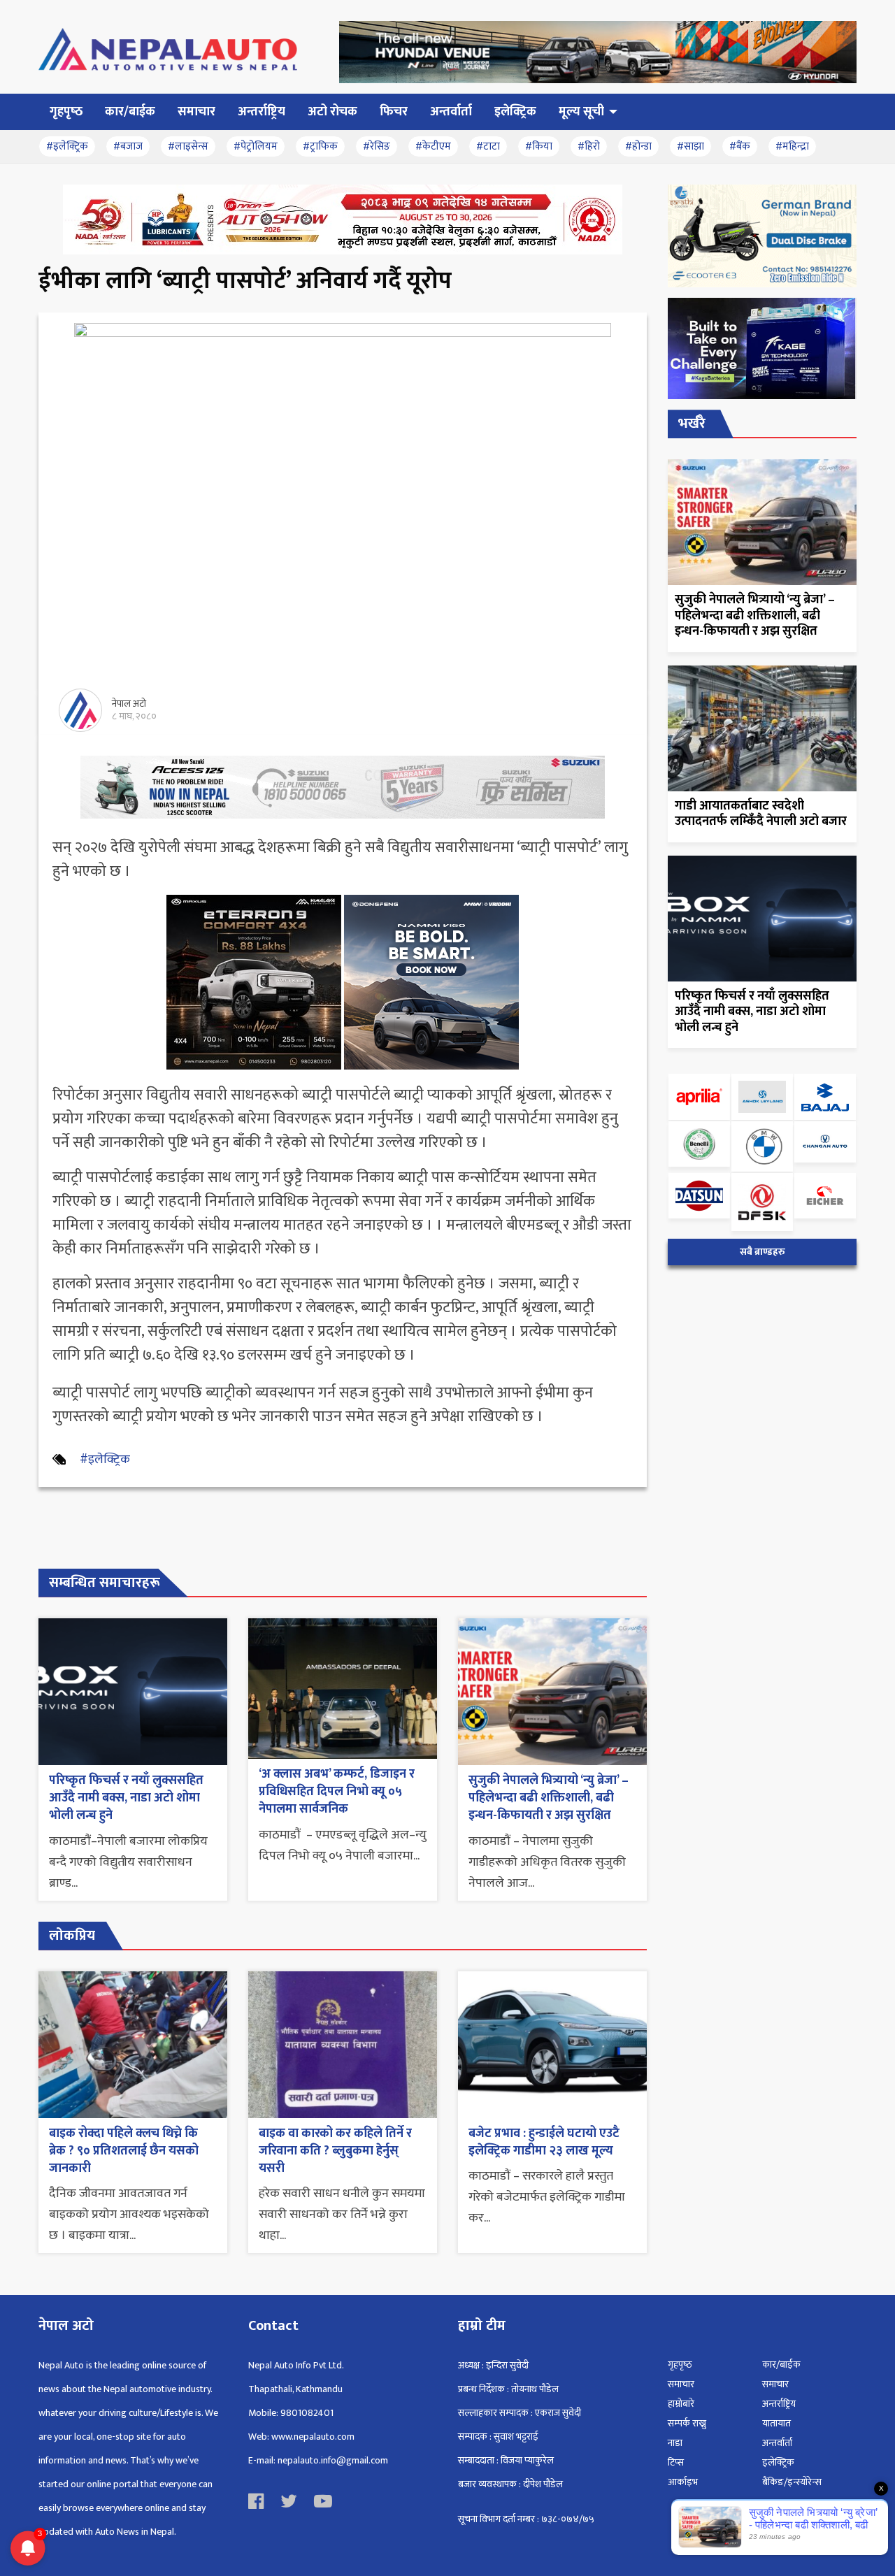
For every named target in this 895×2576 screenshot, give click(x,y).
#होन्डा (638, 146)
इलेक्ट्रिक (778, 2462)
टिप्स (676, 2462)
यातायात (776, 2423)
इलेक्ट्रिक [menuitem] (515, 112)
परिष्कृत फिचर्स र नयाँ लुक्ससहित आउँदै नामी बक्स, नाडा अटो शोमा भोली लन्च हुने (126, 1798)
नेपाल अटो (129, 704)
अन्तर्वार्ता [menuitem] (451, 112)
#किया (539, 146)
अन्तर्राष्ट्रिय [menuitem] (262, 112)
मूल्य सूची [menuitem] (581, 112)
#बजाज (128, 146)
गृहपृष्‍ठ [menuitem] (66, 112)
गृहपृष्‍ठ (680, 2365)
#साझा (690, 146)
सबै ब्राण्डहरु (762, 1252)
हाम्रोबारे (681, 2404)
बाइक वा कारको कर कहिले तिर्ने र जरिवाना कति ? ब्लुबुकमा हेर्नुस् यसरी (335, 2151)
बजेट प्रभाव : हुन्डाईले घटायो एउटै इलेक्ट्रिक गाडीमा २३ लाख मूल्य (544, 2142)
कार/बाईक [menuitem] (130, 112)
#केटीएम (433, 146)
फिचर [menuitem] (394, 112)
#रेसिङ (377, 146)
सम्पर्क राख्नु (687, 2423)
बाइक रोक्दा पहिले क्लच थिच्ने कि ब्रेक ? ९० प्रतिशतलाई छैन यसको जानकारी (124, 2151)
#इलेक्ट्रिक (67, 146)
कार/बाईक (781, 2365)
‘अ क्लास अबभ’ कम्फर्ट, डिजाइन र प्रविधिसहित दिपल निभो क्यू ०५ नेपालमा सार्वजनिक (337, 1792)
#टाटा (488, 146)
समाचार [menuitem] (196, 112)
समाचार (681, 2384)
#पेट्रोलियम (256, 146)
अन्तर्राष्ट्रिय (779, 2404)
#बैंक (740, 146)
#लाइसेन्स (188, 146)
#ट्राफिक (320, 146)
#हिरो (589, 146)
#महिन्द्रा (792, 146)
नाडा (675, 2443)
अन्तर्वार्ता (777, 2443)
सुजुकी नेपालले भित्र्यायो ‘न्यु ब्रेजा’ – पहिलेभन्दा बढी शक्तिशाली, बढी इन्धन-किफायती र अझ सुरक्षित (549, 1798)
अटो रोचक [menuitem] (332, 112)
